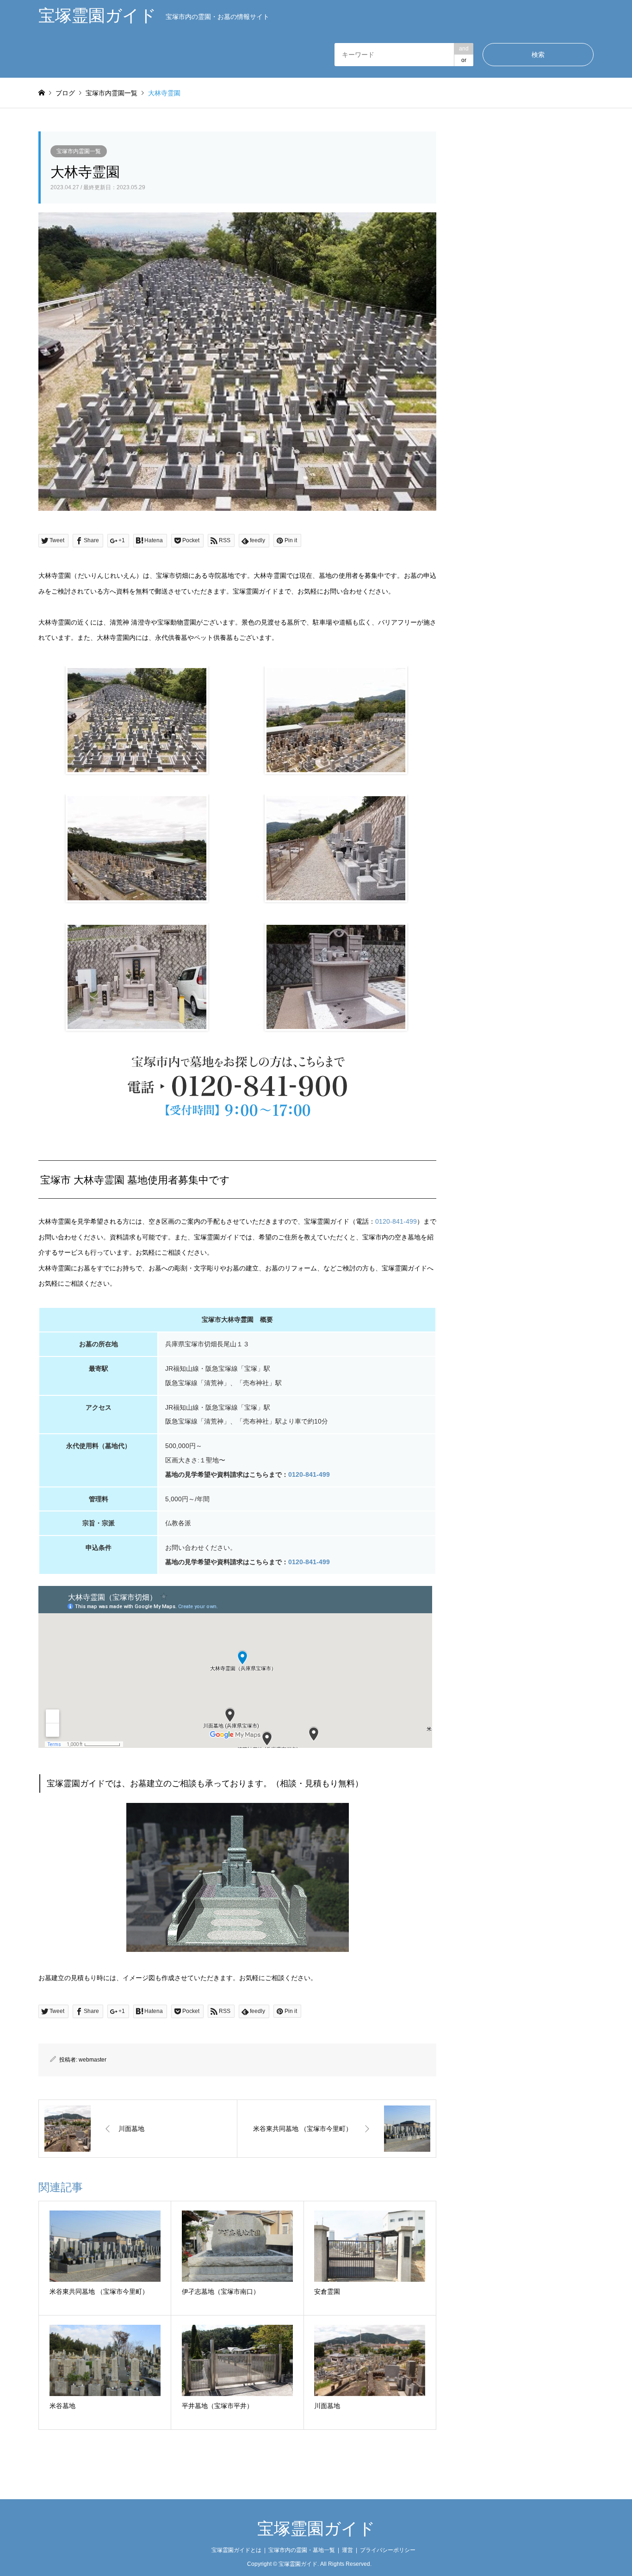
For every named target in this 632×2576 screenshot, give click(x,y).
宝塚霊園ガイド (316, 2529)
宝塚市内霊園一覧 (79, 151)
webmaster (93, 2060)
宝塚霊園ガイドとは (236, 2550)
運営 (347, 2550)
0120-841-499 (396, 1221)
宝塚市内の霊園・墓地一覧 (302, 2550)
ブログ (65, 93)
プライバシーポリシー (388, 2550)
